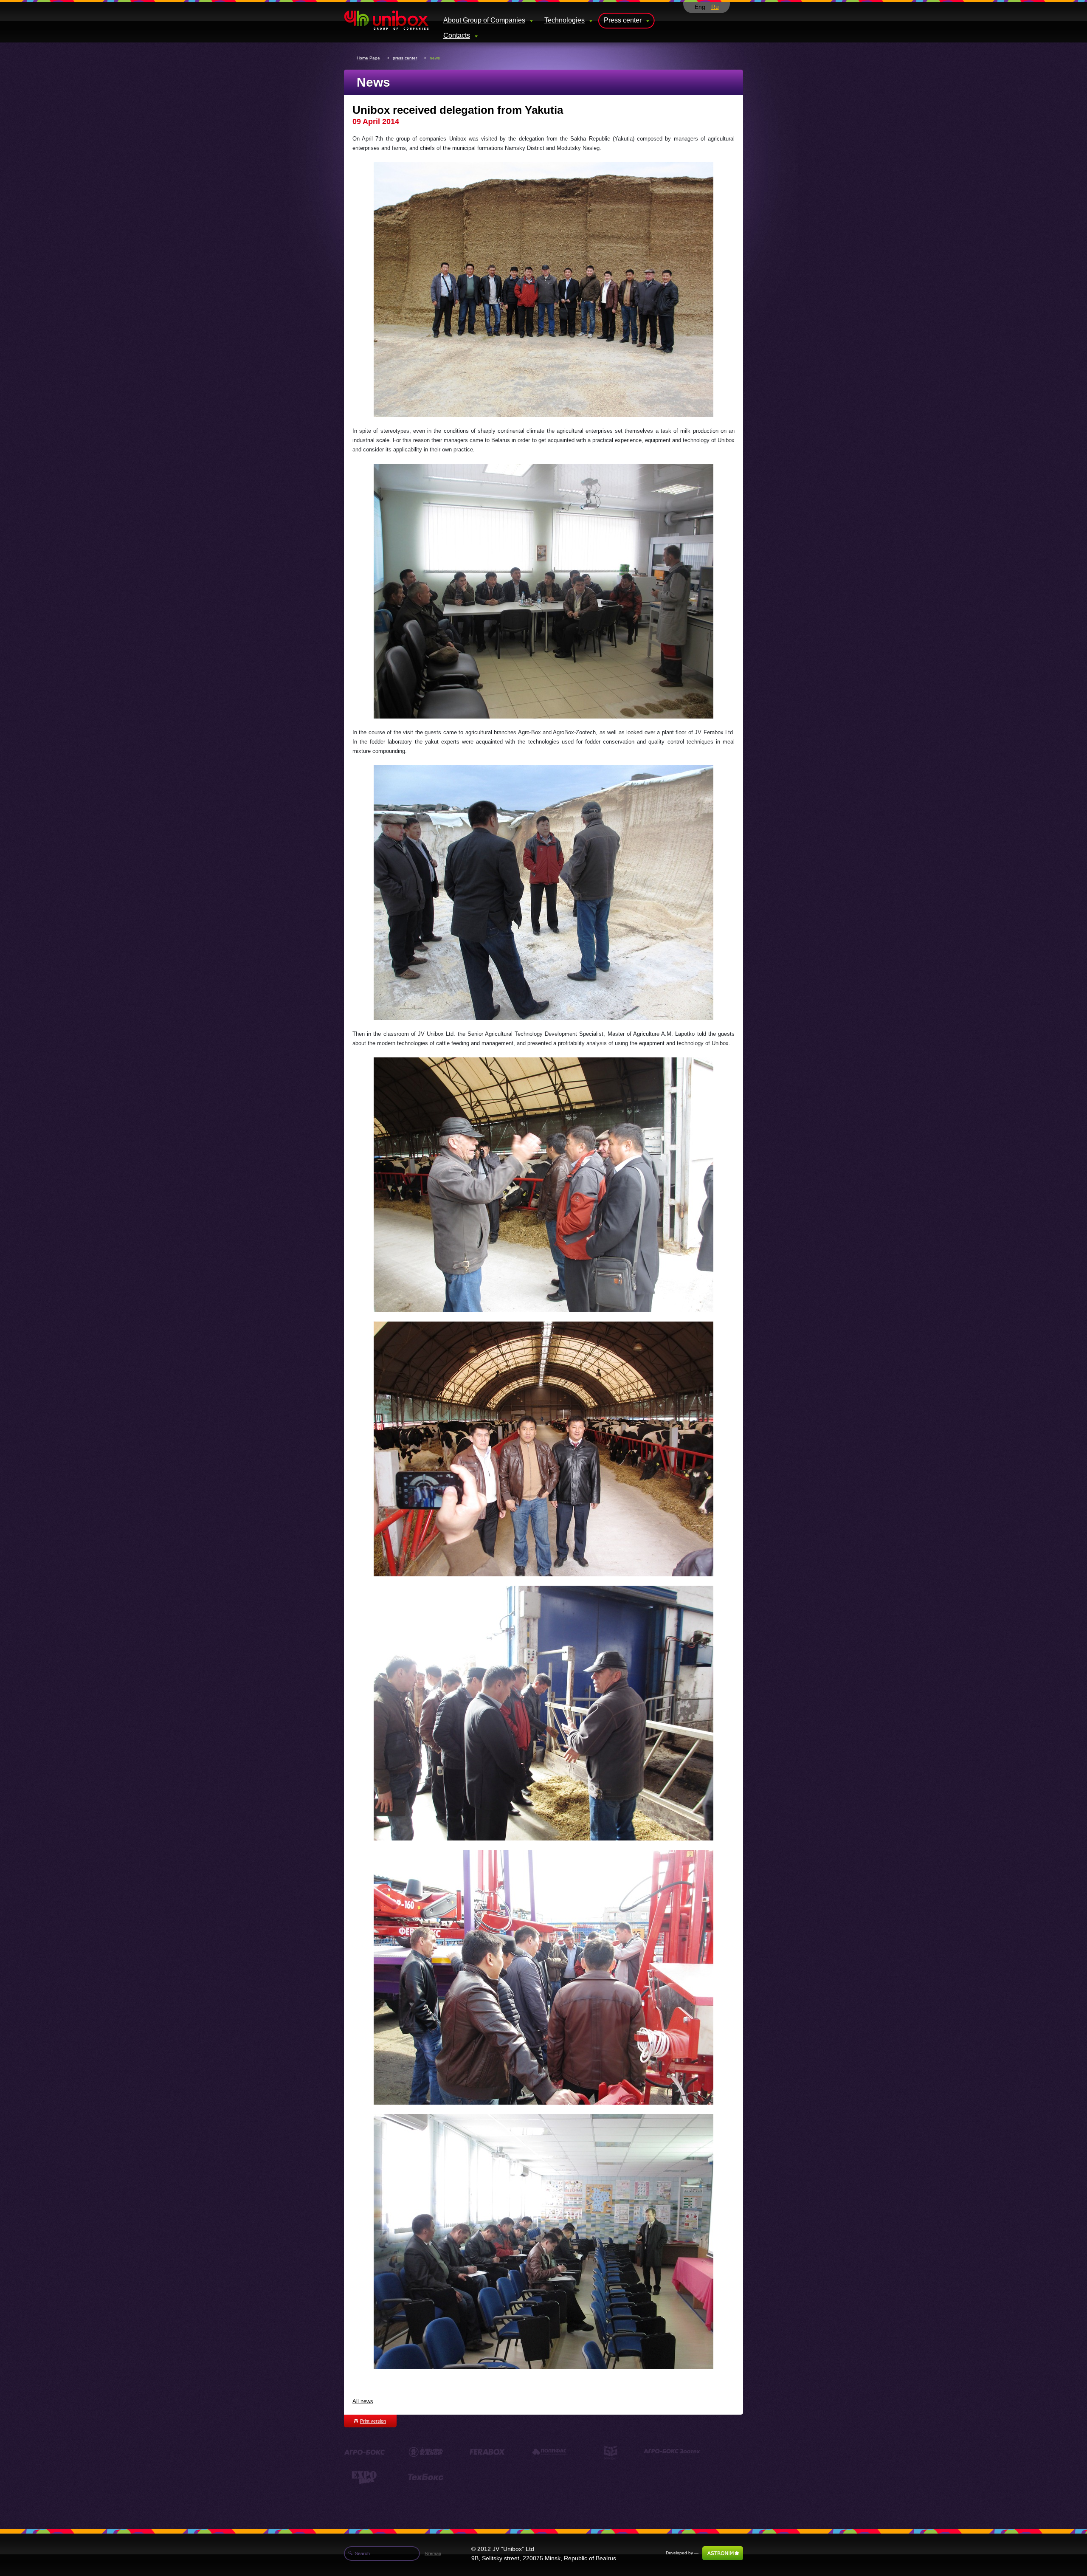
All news (363, 2401)
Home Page (368, 58)
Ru (715, 7)
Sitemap (433, 2553)
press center (405, 58)
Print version (373, 2421)
